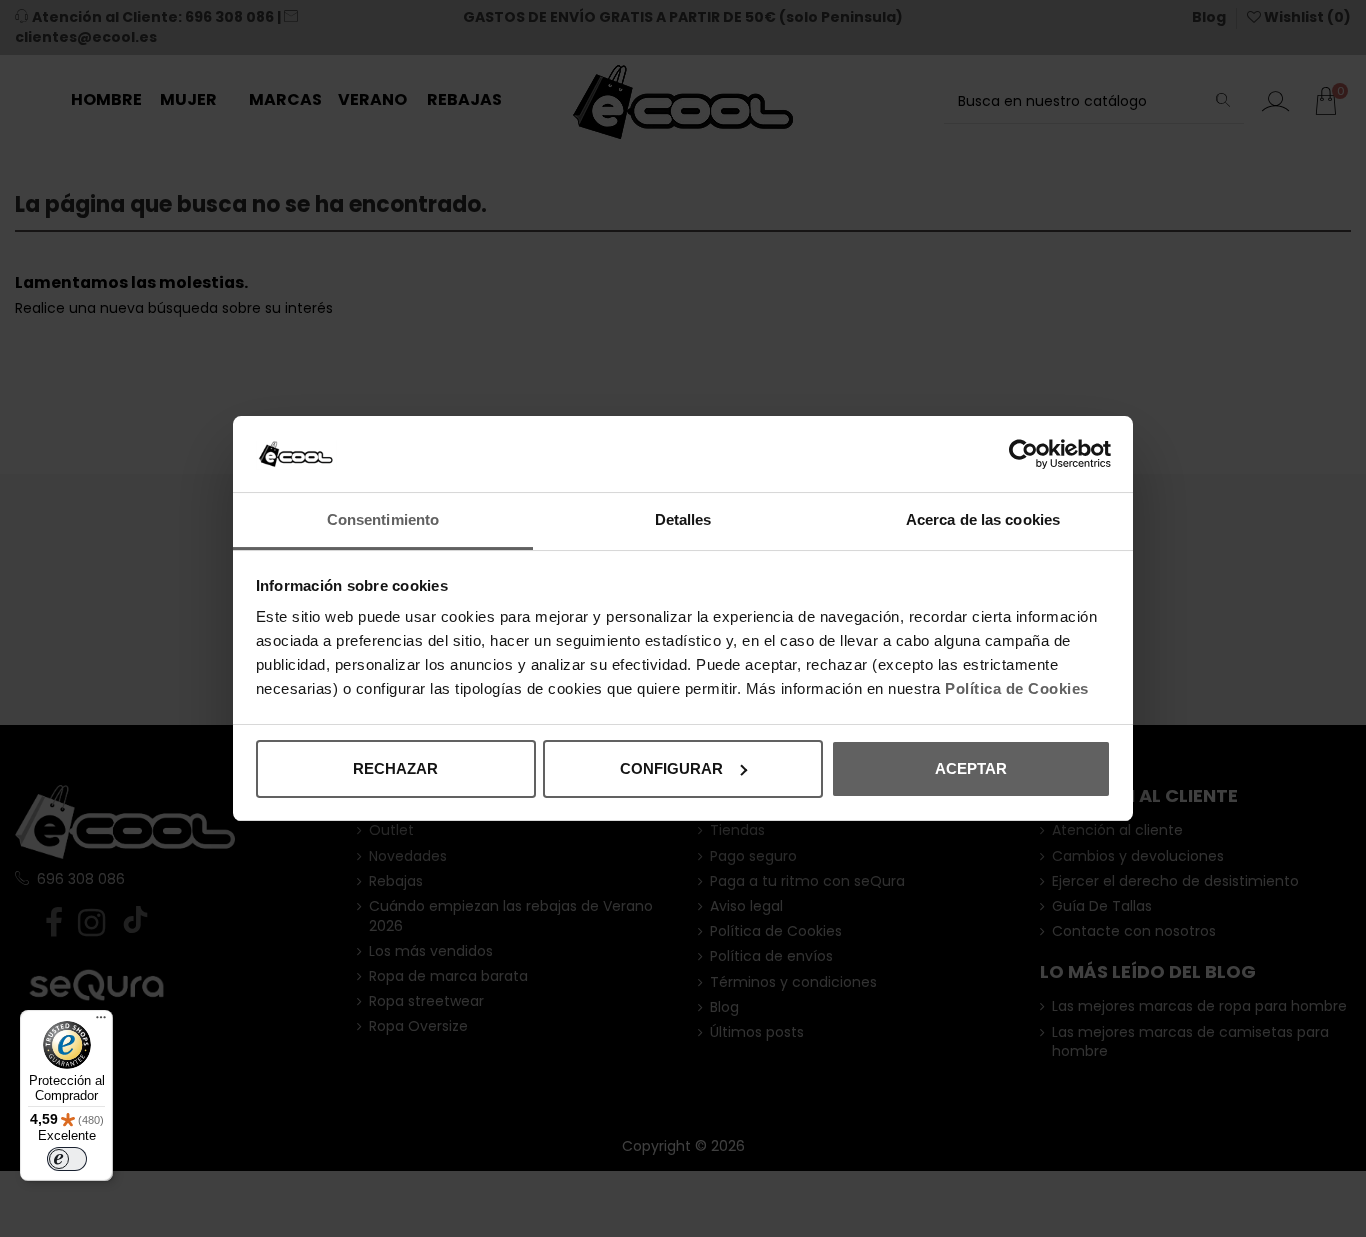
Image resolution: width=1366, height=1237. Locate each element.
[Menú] (101, 1022)
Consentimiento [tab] (383, 519)
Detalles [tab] (683, 519)
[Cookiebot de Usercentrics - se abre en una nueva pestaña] (1023, 454)
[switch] (67, 1159)
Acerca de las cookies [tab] (983, 519)
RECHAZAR (395, 768)
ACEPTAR (971, 768)
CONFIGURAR (671, 768)
